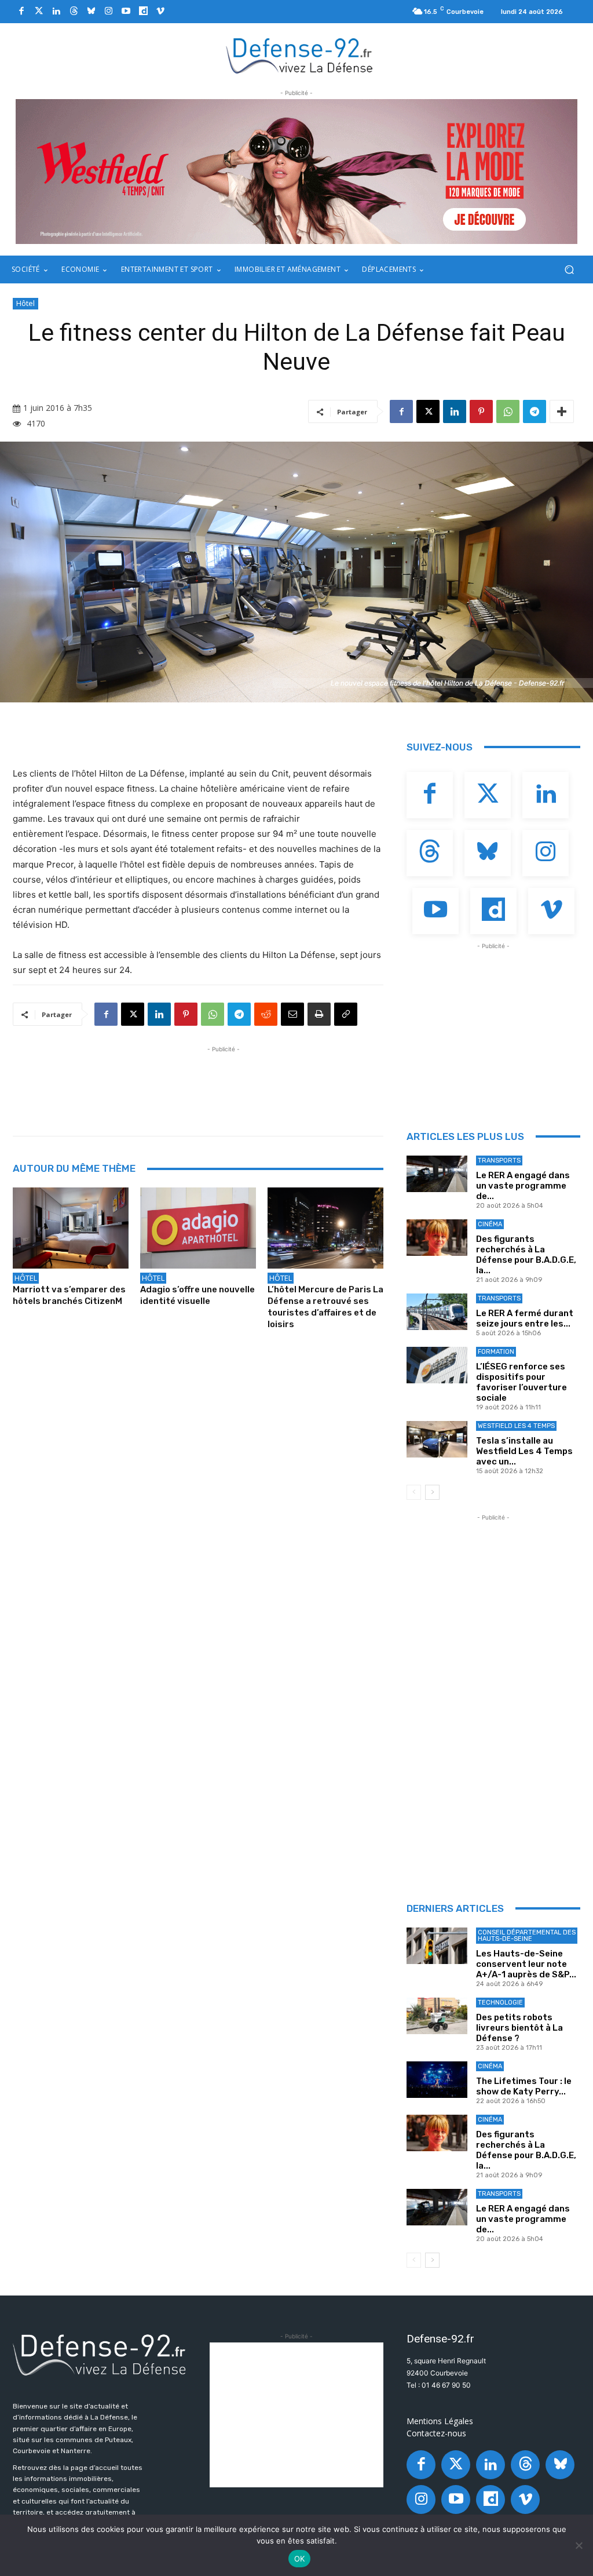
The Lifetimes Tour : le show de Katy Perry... (524, 2086)
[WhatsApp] (508, 411)
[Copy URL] (346, 1014)
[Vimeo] (160, 12)
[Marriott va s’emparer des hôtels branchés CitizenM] (71, 1228)
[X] (428, 411)
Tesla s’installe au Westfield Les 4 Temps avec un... (524, 1451)
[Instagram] (108, 12)
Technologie (500, 2003)
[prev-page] (414, 1492)
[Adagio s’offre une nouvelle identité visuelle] (198, 1228)
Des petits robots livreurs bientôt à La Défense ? (519, 2028)
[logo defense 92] (300, 55)
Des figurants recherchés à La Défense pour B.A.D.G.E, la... (526, 1255)
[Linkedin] (56, 12)
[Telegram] (535, 411)
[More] (562, 411)
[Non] (579, 2545)
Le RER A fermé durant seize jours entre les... (525, 1318)
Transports (499, 1161)
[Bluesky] (91, 12)
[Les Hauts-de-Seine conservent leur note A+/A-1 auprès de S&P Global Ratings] (437, 1946)
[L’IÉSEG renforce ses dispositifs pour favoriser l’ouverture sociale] (437, 1365)
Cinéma (490, 1224)
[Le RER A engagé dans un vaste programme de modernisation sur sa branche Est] (437, 1174)
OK (300, 2559)
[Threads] (74, 12)
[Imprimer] (319, 1014)
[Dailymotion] (143, 12)
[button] (569, 270)
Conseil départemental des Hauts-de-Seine (527, 1936)
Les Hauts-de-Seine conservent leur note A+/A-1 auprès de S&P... (526, 1964)
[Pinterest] (481, 411)
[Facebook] (21, 12)
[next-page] (432, 1492)
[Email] (292, 1014)
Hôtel (25, 303)
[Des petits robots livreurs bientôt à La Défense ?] (437, 2016)
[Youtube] (126, 12)
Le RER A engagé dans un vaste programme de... (523, 1186)
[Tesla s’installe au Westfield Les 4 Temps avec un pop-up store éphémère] (437, 1439)
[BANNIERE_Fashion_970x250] (296, 172)
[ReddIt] (266, 1014)
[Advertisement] (224, 1081)
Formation (496, 1352)
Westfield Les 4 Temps (516, 1426)
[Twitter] (39, 12)
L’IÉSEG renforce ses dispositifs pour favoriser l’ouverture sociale (521, 1382)
